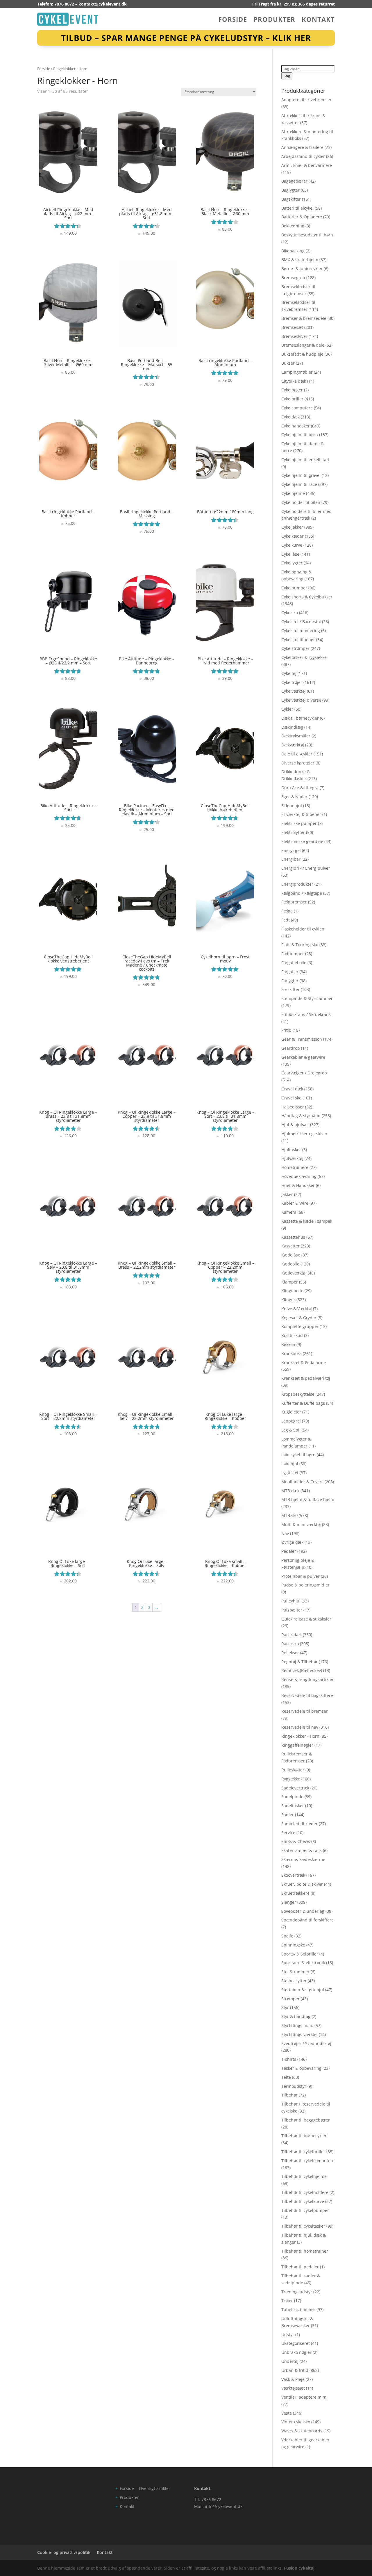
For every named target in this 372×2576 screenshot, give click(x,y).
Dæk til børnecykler (300, 718)
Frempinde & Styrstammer (307, 998)
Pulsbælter (292, 1610)
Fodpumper (293, 954)
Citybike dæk (294, 381)
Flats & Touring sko (300, 945)
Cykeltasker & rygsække (304, 657)
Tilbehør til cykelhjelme (304, 2176)
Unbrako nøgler (296, 2352)
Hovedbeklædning (299, 1176)
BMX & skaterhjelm (300, 260)
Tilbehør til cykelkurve (303, 2201)
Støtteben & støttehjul (303, 1990)
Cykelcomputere (297, 408)
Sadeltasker (293, 1806)
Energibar (291, 859)
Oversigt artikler (155, 2488)
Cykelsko (290, 613)
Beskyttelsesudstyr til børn (307, 235)
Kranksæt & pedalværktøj (306, 1378)
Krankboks (291, 1353)
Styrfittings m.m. (297, 2025)
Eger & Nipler (294, 797)
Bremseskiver (294, 336)
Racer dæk (291, 1635)
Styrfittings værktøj (299, 2034)
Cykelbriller (292, 399)
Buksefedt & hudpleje (302, 354)
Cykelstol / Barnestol (301, 622)
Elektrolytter (293, 832)
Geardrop (291, 1048)
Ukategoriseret (296, 2343)
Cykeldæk (290, 417)
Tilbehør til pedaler (300, 2267)
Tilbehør (289, 2095)
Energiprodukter (297, 884)
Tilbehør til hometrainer (305, 2251)
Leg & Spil (291, 1430)
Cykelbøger (292, 390)
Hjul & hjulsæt (295, 1125)
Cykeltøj (289, 673)
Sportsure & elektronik (303, 1963)
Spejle (287, 1936)
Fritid (286, 1030)
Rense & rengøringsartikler (307, 1679)
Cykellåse (290, 554)
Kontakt (318, 20)
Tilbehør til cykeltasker (303, 2226)
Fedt (286, 920)
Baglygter (290, 190)
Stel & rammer (295, 1972)
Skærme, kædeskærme (303, 1859)
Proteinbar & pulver (301, 1576)
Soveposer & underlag (303, 1911)
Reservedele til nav (300, 1727)
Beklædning (293, 226)
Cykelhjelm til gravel (301, 475)
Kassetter (290, 1246)
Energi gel (291, 850)
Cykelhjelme (293, 493)
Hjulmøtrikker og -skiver (304, 1134)
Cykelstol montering (301, 631)
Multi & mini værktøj (301, 1524)
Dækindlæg (292, 727)
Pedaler (289, 1551)
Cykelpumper (294, 588)
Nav (285, 1533)
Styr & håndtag (296, 2016)
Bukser (288, 363)
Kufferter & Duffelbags (303, 1403)
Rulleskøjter (293, 1770)
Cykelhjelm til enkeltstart (305, 460)
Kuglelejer (291, 1412)
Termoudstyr (294, 2086)
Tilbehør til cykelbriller (303, 2152)
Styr (285, 2007)
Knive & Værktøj (297, 1309)
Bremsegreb (293, 278)
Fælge (287, 911)
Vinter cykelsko (296, 2422)
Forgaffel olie (294, 963)
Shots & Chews (296, 1841)
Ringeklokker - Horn (300, 1736)
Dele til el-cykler (297, 754)
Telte (286, 2077)
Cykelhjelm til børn (300, 435)
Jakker (287, 1194)
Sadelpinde (292, 1797)
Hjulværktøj (292, 1158)
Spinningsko (293, 1945)
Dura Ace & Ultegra (300, 788)
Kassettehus (293, 1237)
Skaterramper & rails (302, 1850)
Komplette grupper (300, 1326)
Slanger (289, 1902)
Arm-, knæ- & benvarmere (307, 165)
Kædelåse (291, 1255)
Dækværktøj (293, 745)
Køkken (288, 1344)
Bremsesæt (292, 327)
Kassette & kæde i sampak (307, 1221)
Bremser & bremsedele (304, 318)
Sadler (288, 1815)
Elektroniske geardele (302, 841)
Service (288, 1833)
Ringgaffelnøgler (297, 1745)
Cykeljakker (292, 527)
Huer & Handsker (298, 1185)
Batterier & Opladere (302, 217)
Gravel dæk (292, 1089)
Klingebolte (292, 1291)
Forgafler (290, 972)
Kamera (289, 1212)
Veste (287, 2413)
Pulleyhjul (291, 1601)
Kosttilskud (292, 1335)
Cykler (287, 709)
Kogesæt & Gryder (299, 1318)
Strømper (290, 1999)
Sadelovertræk (295, 1788)
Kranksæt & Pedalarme (304, 1362)
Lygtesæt (290, 1473)
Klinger (288, 1300)
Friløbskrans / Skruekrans (306, 1014)
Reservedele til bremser (305, 1711)
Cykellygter (292, 563)
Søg (287, 76)
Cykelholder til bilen (301, 502)
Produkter (274, 20)
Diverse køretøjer (298, 763)
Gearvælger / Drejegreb (304, 1073)
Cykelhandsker (296, 426)
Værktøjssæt (293, 2388)
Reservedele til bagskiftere (307, 1695)
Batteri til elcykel (297, 208)
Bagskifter (291, 199)
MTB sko (289, 1515)
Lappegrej (291, 1421)
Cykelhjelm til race (299, 484)
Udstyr (288, 2335)
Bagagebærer (294, 181)
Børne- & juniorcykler (302, 269)
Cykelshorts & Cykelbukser (307, 597)
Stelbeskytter (294, 1981)
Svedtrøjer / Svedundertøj (306, 2043)
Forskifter (290, 989)
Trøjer (287, 2300)
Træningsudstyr (297, 2292)
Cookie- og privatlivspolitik (64, 2552)
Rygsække (291, 1779)
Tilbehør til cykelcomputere (308, 2161)
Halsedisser (293, 1107)
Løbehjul (290, 1464)
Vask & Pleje (293, 2379)
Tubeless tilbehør (298, 2310)
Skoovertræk (293, 1875)
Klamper (290, 1282)
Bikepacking (293, 251)
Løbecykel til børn (298, 1455)
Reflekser (290, 1653)
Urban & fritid (295, 2370)
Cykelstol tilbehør (298, 640)
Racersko (290, 1644)
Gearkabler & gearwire (303, 1057)
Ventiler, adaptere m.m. (304, 2397)
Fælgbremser (294, 902)
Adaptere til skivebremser (306, 100)
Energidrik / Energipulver (306, 868)
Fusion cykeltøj (299, 2568)
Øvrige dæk (292, 1542)
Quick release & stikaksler (306, 1619)
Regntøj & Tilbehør (299, 1662)
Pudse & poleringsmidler (305, 1585)
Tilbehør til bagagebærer (306, 2120)
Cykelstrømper (295, 648)
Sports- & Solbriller (300, 1954)
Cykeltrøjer (292, 682)
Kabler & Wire (295, 1203)
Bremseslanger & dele (303, 345)
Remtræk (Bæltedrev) (302, 1670)
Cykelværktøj (294, 691)
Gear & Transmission (302, 1039)
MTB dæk (290, 1491)
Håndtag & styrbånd (301, 1116)
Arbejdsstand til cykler (303, 156)
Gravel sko (291, 1098)
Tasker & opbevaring (301, 2068)
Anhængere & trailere (302, 147)
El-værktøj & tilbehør (301, 814)
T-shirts (289, 2059)
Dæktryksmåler (296, 736)
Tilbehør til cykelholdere (305, 2192)
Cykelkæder (293, 536)
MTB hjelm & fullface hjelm (308, 1499)
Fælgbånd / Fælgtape (302, 893)
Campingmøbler (297, 372)
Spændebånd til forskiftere (307, 1920)
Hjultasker (291, 1150)
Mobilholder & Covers (302, 1482)
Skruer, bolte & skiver (302, 1884)
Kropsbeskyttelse (298, 1394)
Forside (233, 20)
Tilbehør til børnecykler (304, 2136)
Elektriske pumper (299, 823)
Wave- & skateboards (302, 2431)
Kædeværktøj (294, 1273)
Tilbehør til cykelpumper (305, 2210)
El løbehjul (292, 806)
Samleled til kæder (299, 1824)
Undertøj (290, 2361)
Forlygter (290, 981)
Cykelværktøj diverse (301, 700)
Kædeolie (290, 1264)
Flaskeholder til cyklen (303, 929)
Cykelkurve (292, 545)
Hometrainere (295, 1167)
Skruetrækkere (295, 1893)
